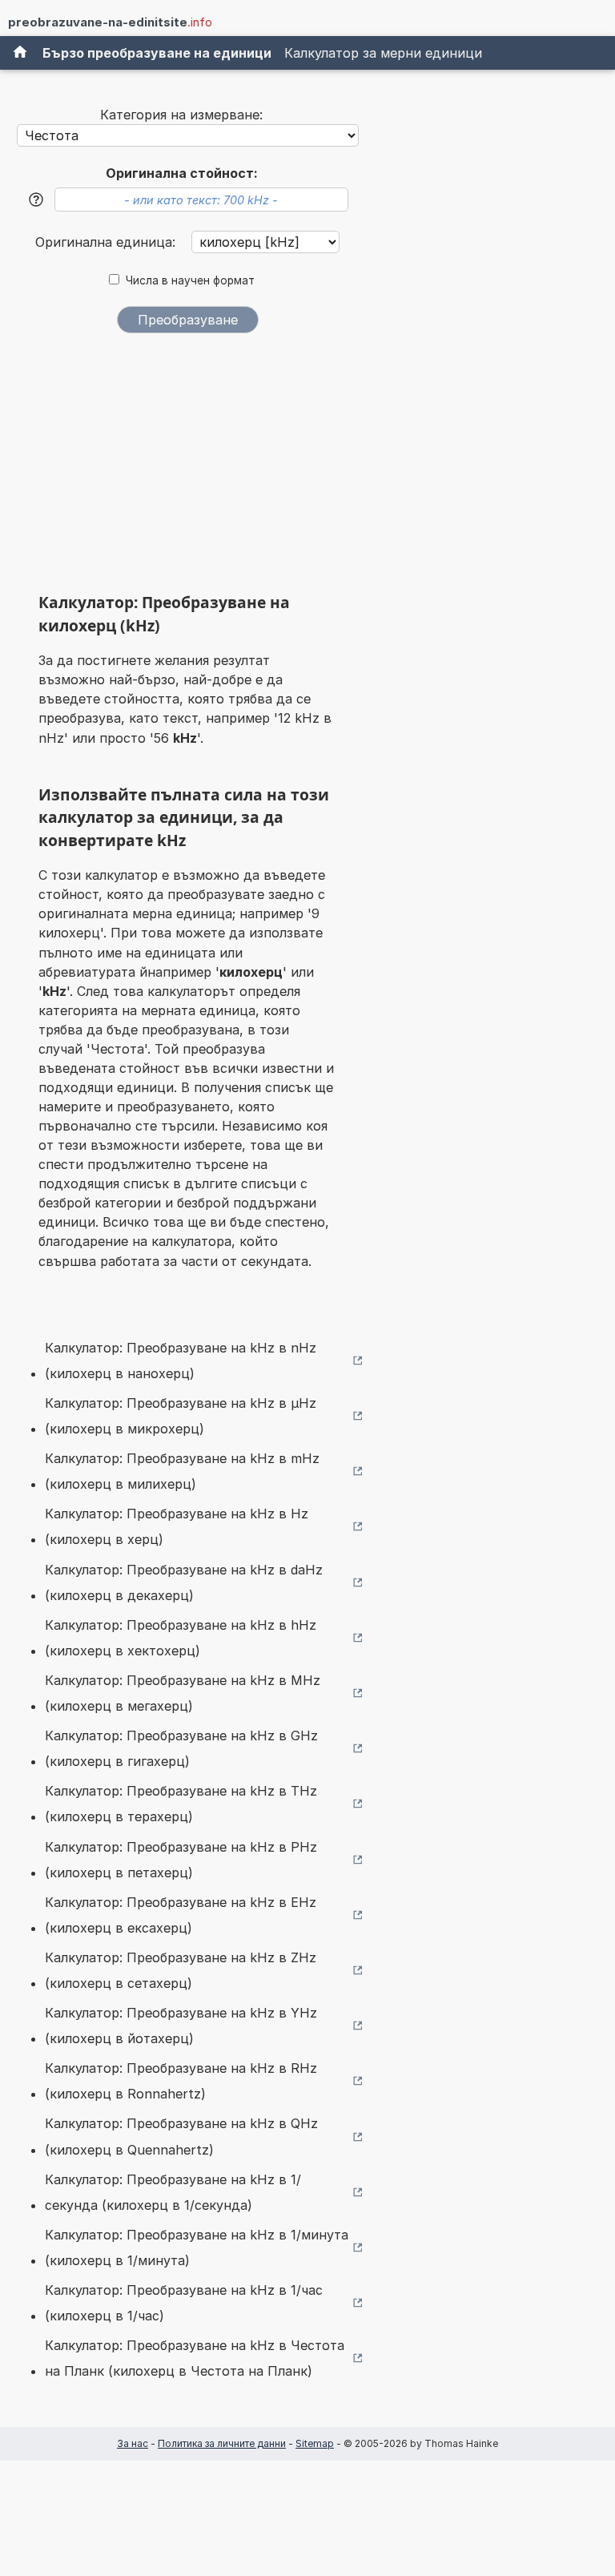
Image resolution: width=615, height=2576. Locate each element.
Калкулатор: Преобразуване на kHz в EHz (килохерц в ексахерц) (181, 1915)
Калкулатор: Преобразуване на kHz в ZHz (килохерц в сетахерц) (181, 1970)
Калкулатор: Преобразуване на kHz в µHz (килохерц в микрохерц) (181, 1416)
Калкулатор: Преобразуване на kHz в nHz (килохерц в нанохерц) (181, 1361)
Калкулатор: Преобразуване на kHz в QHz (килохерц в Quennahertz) (181, 2136)
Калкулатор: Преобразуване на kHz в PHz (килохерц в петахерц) (181, 1860)
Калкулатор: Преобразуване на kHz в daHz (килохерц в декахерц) (184, 1582)
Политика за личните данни (222, 2443)
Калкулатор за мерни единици (383, 53)
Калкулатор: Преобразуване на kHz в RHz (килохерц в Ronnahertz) (181, 2081)
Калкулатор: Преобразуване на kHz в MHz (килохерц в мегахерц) (183, 1693)
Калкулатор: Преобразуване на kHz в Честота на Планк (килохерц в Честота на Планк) (195, 2358)
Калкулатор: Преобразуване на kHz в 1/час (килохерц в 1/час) (184, 2303)
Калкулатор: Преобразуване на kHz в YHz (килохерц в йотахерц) (181, 2026)
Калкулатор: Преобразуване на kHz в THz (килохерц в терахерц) (181, 1804)
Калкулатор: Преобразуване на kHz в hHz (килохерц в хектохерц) (181, 1638)
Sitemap (315, 2443)
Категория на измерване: (181, 115)
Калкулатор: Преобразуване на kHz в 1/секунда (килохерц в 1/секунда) (173, 2192)
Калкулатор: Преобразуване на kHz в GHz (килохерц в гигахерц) (181, 1748)
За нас (133, 2443)
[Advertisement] (187, 469)
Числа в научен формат (190, 280)
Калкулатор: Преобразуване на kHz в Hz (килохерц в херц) (177, 1526)
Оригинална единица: (107, 242)
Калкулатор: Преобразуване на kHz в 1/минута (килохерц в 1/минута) (197, 2247)
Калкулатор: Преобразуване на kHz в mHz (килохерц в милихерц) (182, 1471)
